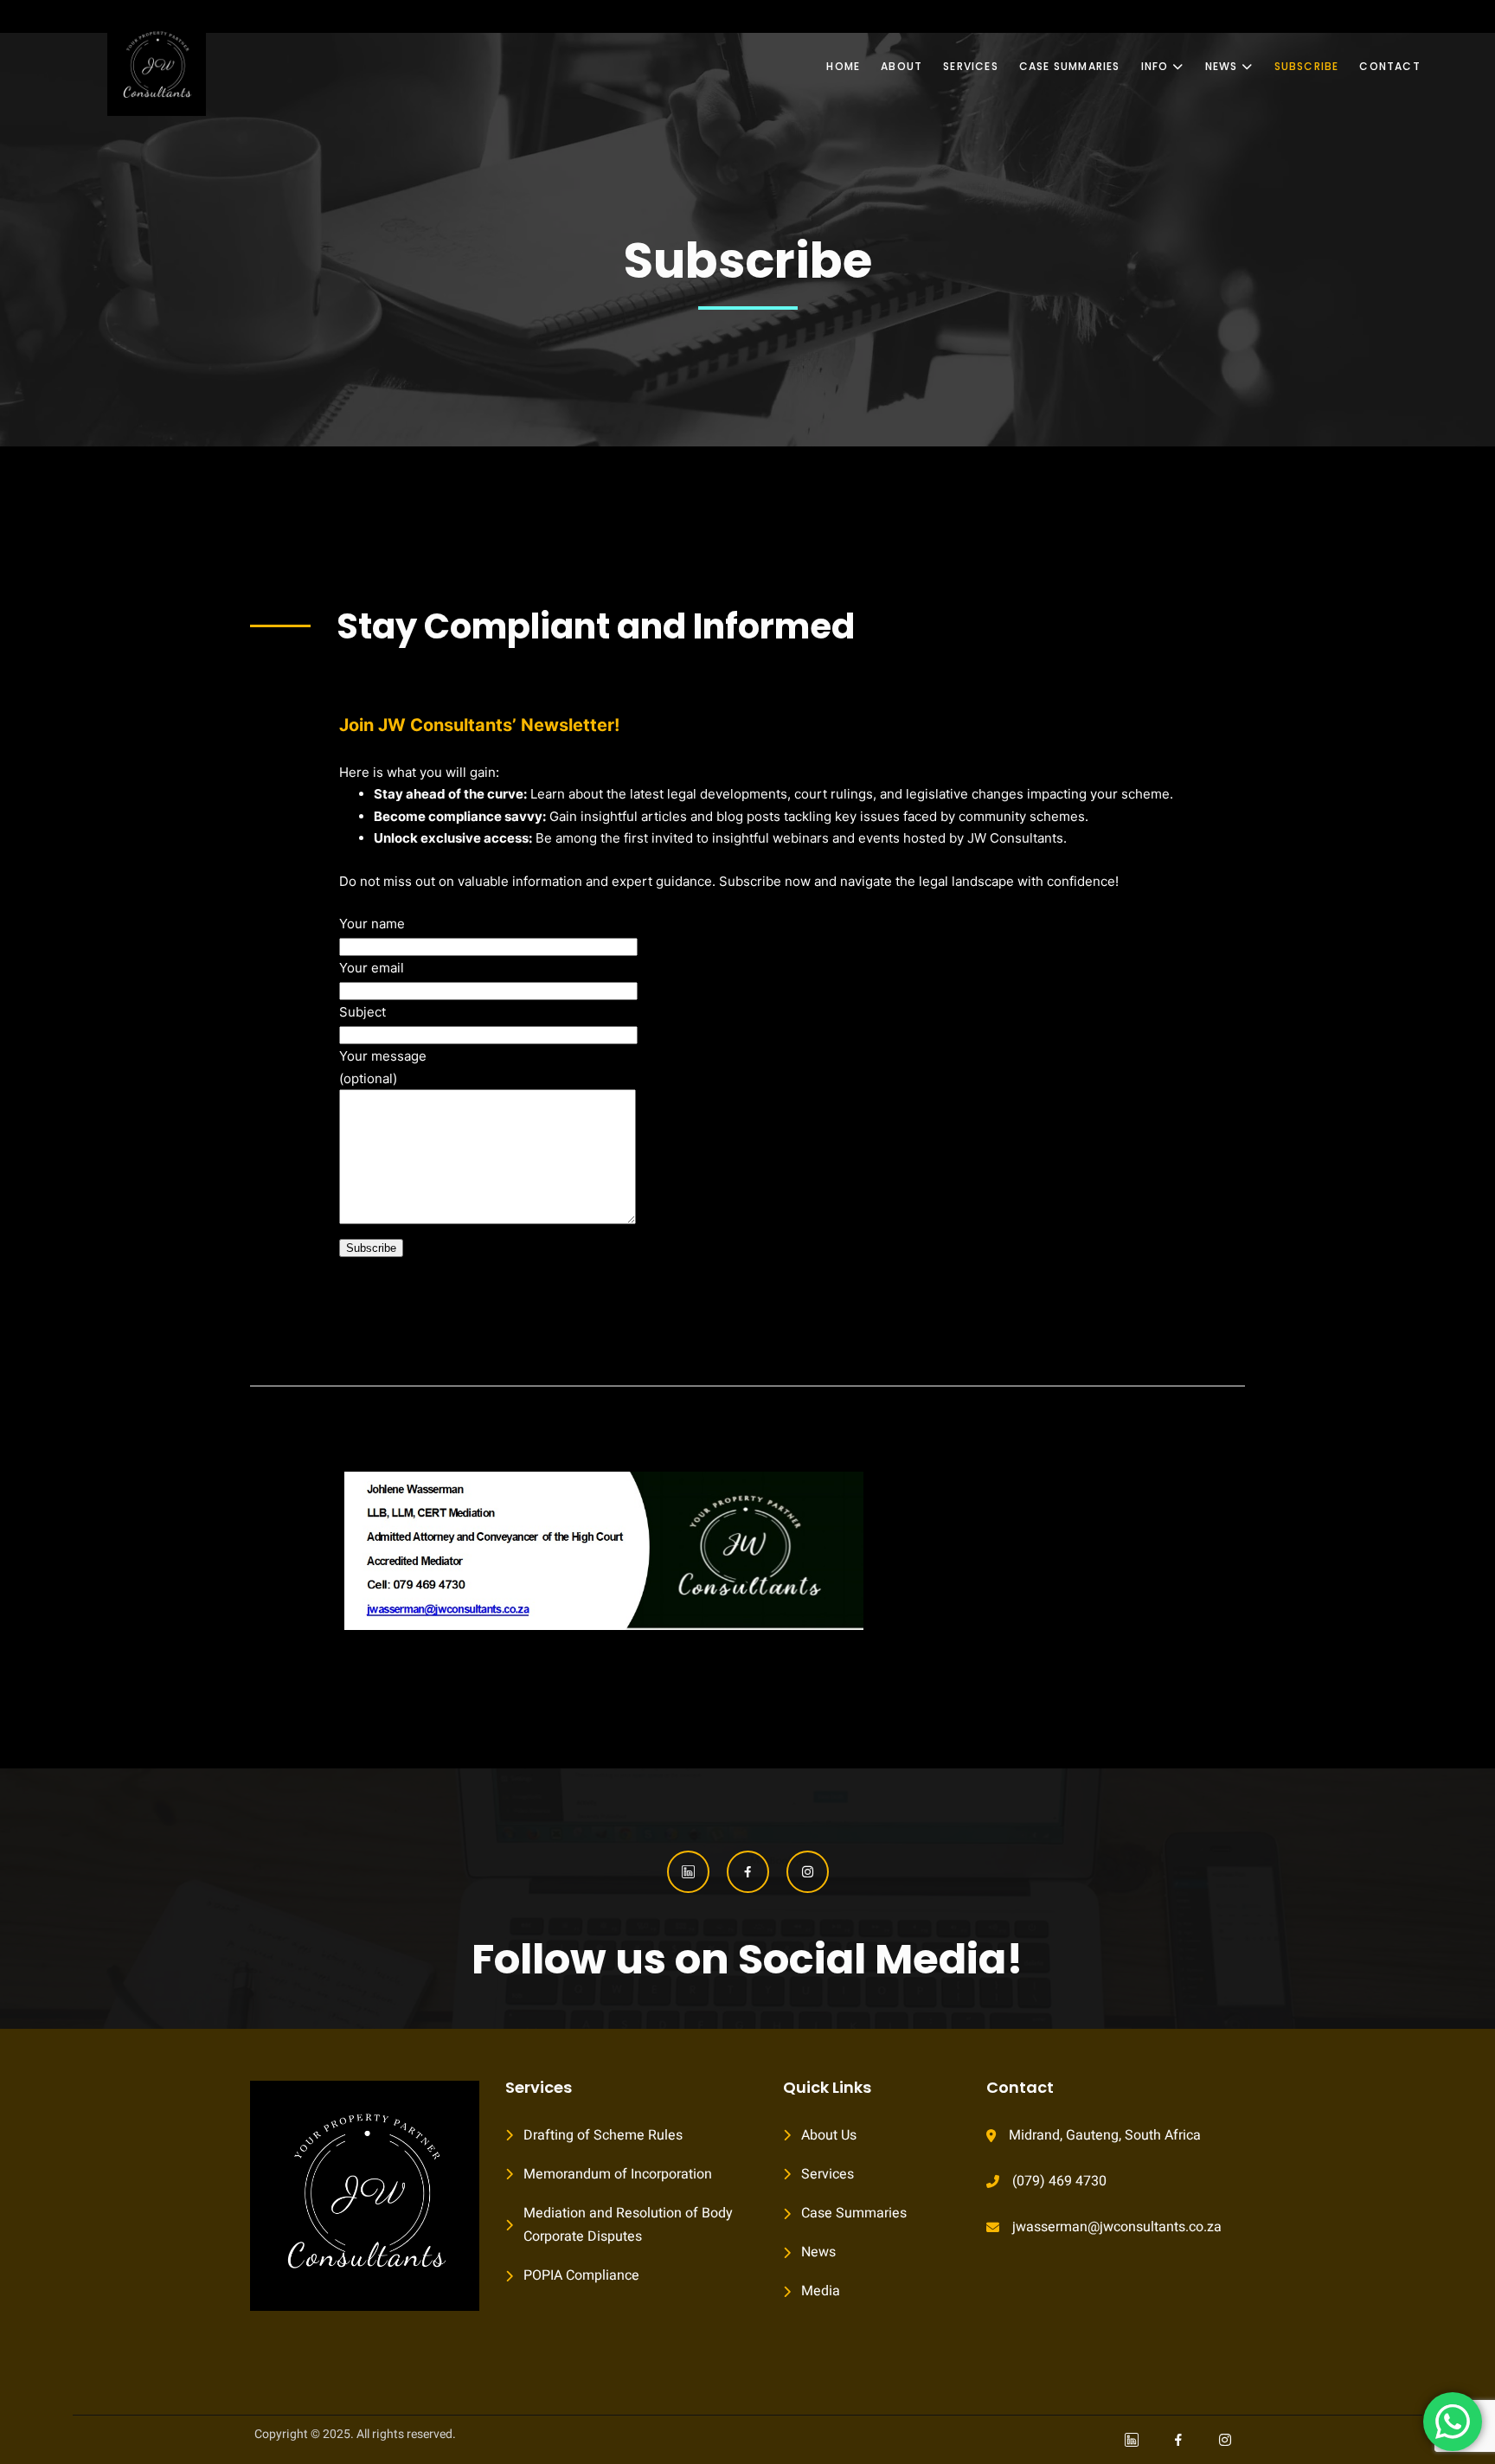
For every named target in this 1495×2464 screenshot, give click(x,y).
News (1222, 66)
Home (843, 66)
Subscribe (1307, 66)
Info (1155, 66)
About (901, 66)
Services (971, 66)
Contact (1389, 66)
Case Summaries (1070, 66)
